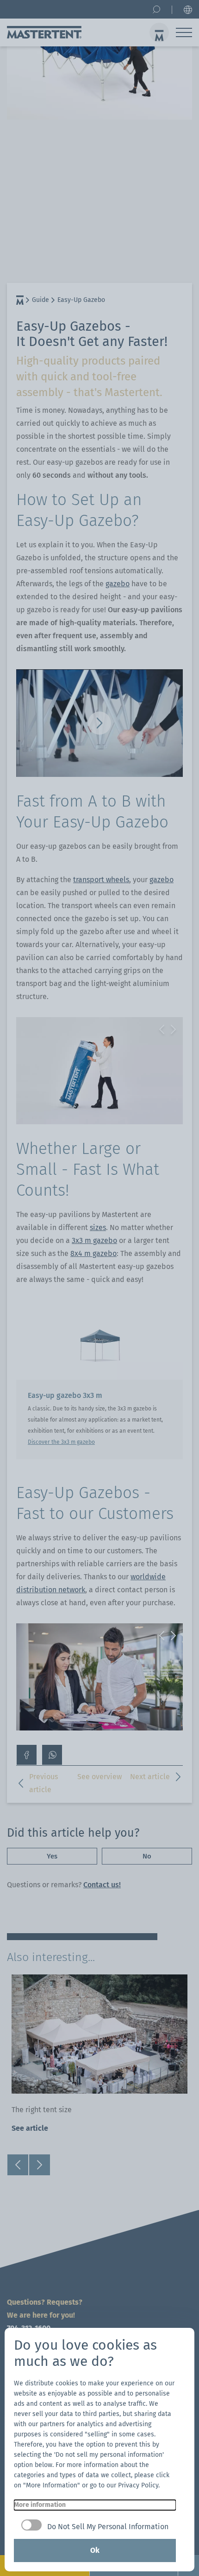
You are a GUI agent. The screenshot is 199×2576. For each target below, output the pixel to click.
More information (40, 2505)
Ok (95, 2550)
